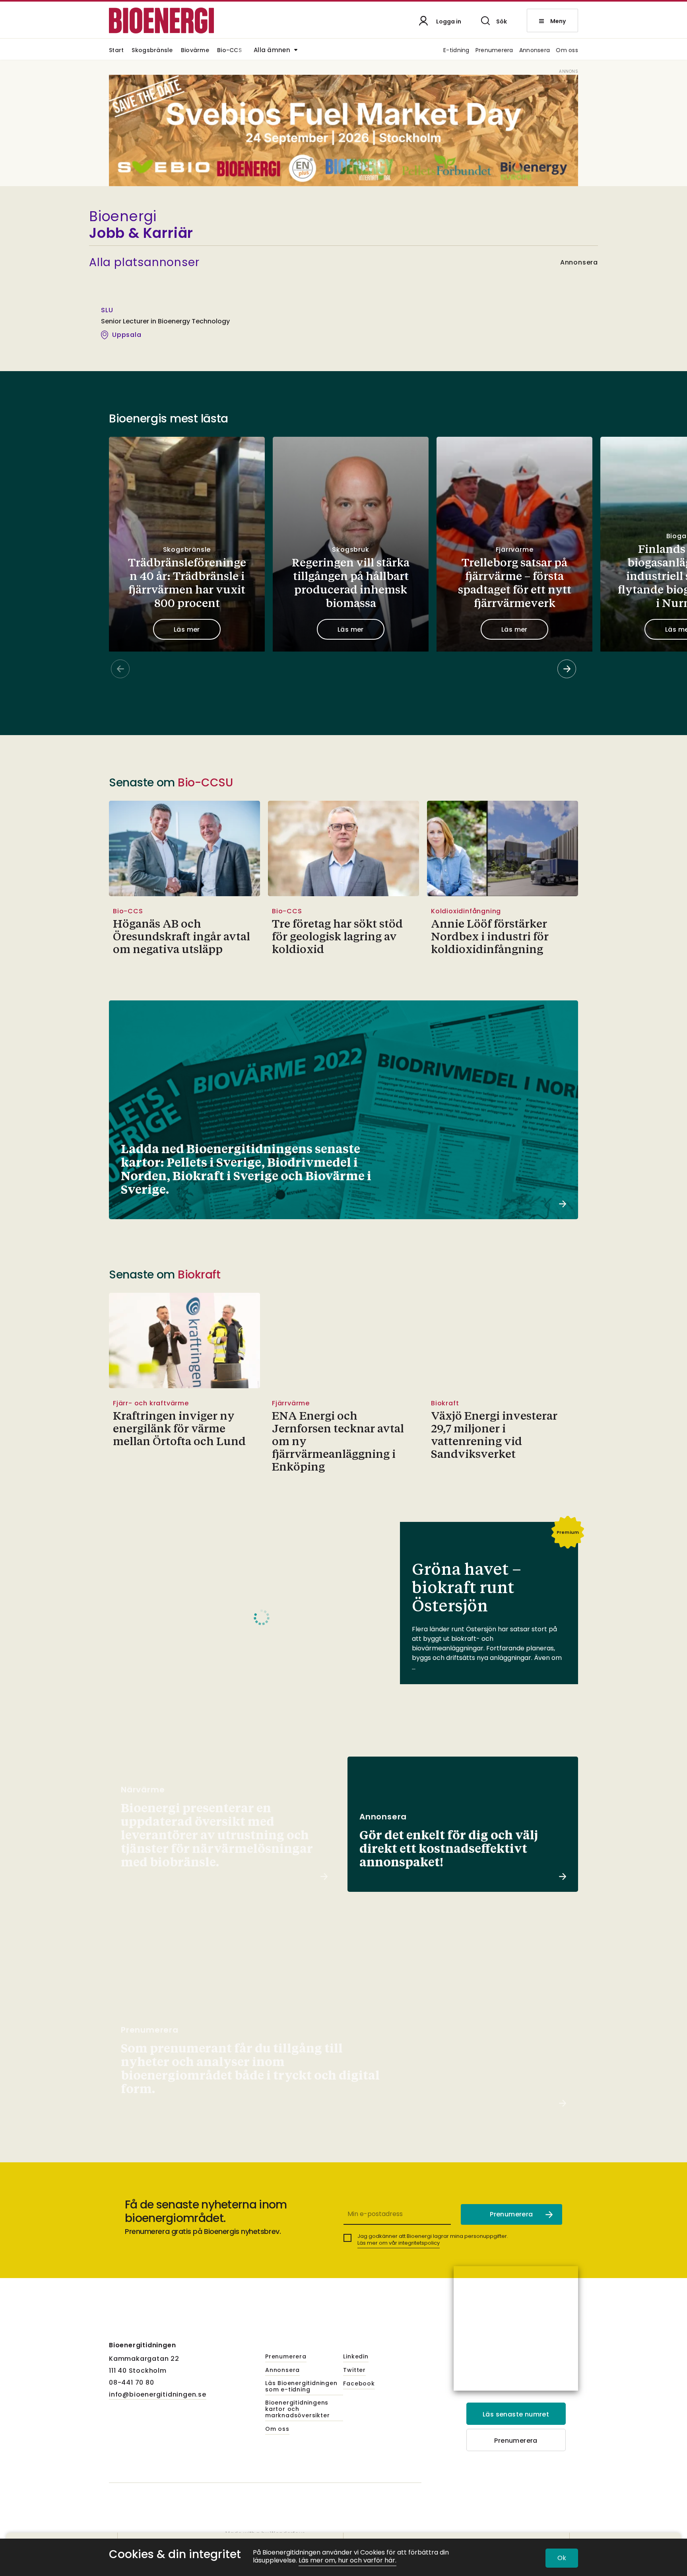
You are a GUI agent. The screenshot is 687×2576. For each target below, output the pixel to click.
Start (116, 51)
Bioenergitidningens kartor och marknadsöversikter (297, 2409)
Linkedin (356, 2357)
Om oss (567, 51)
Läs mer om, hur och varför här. (347, 2561)
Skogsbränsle (152, 51)
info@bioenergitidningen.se (158, 2394)
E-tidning (456, 51)
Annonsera (535, 51)
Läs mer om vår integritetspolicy (399, 2243)
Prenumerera (494, 51)
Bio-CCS (229, 51)
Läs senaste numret (516, 2414)
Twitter (354, 2370)
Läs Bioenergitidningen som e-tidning (301, 2387)
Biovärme (195, 51)
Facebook (359, 2384)
